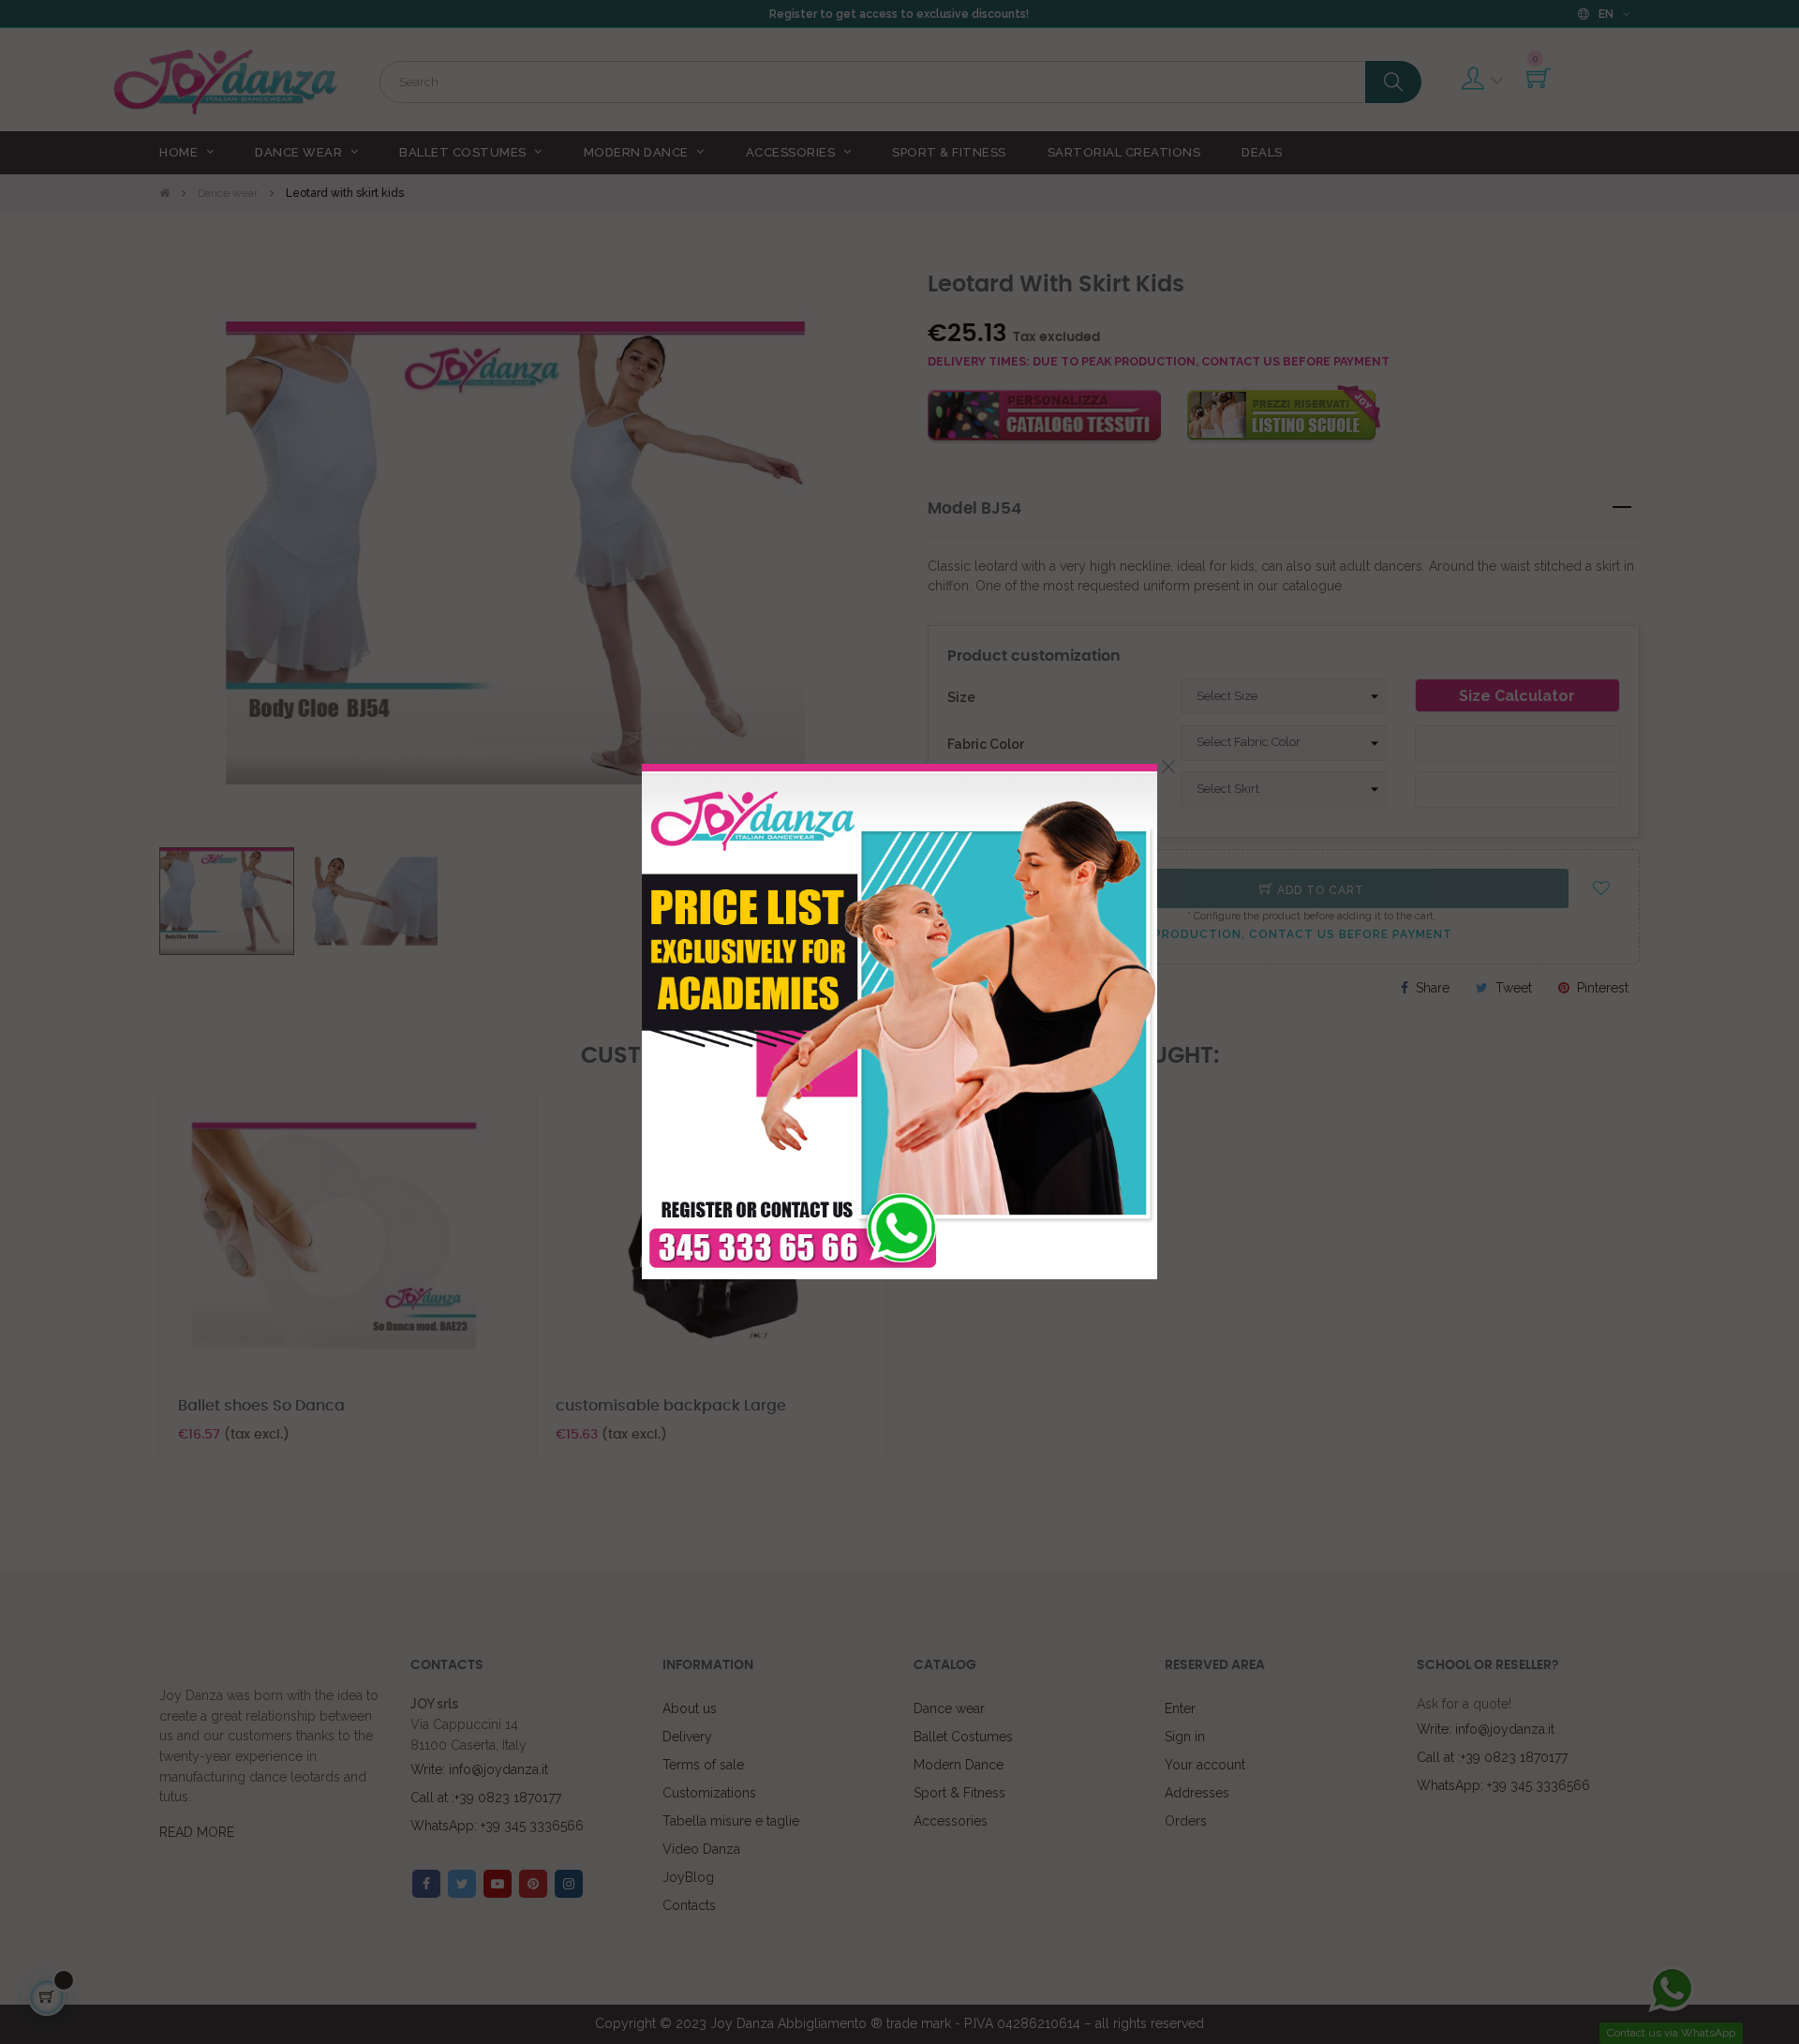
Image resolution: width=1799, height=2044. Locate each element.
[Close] (1168, 767)
